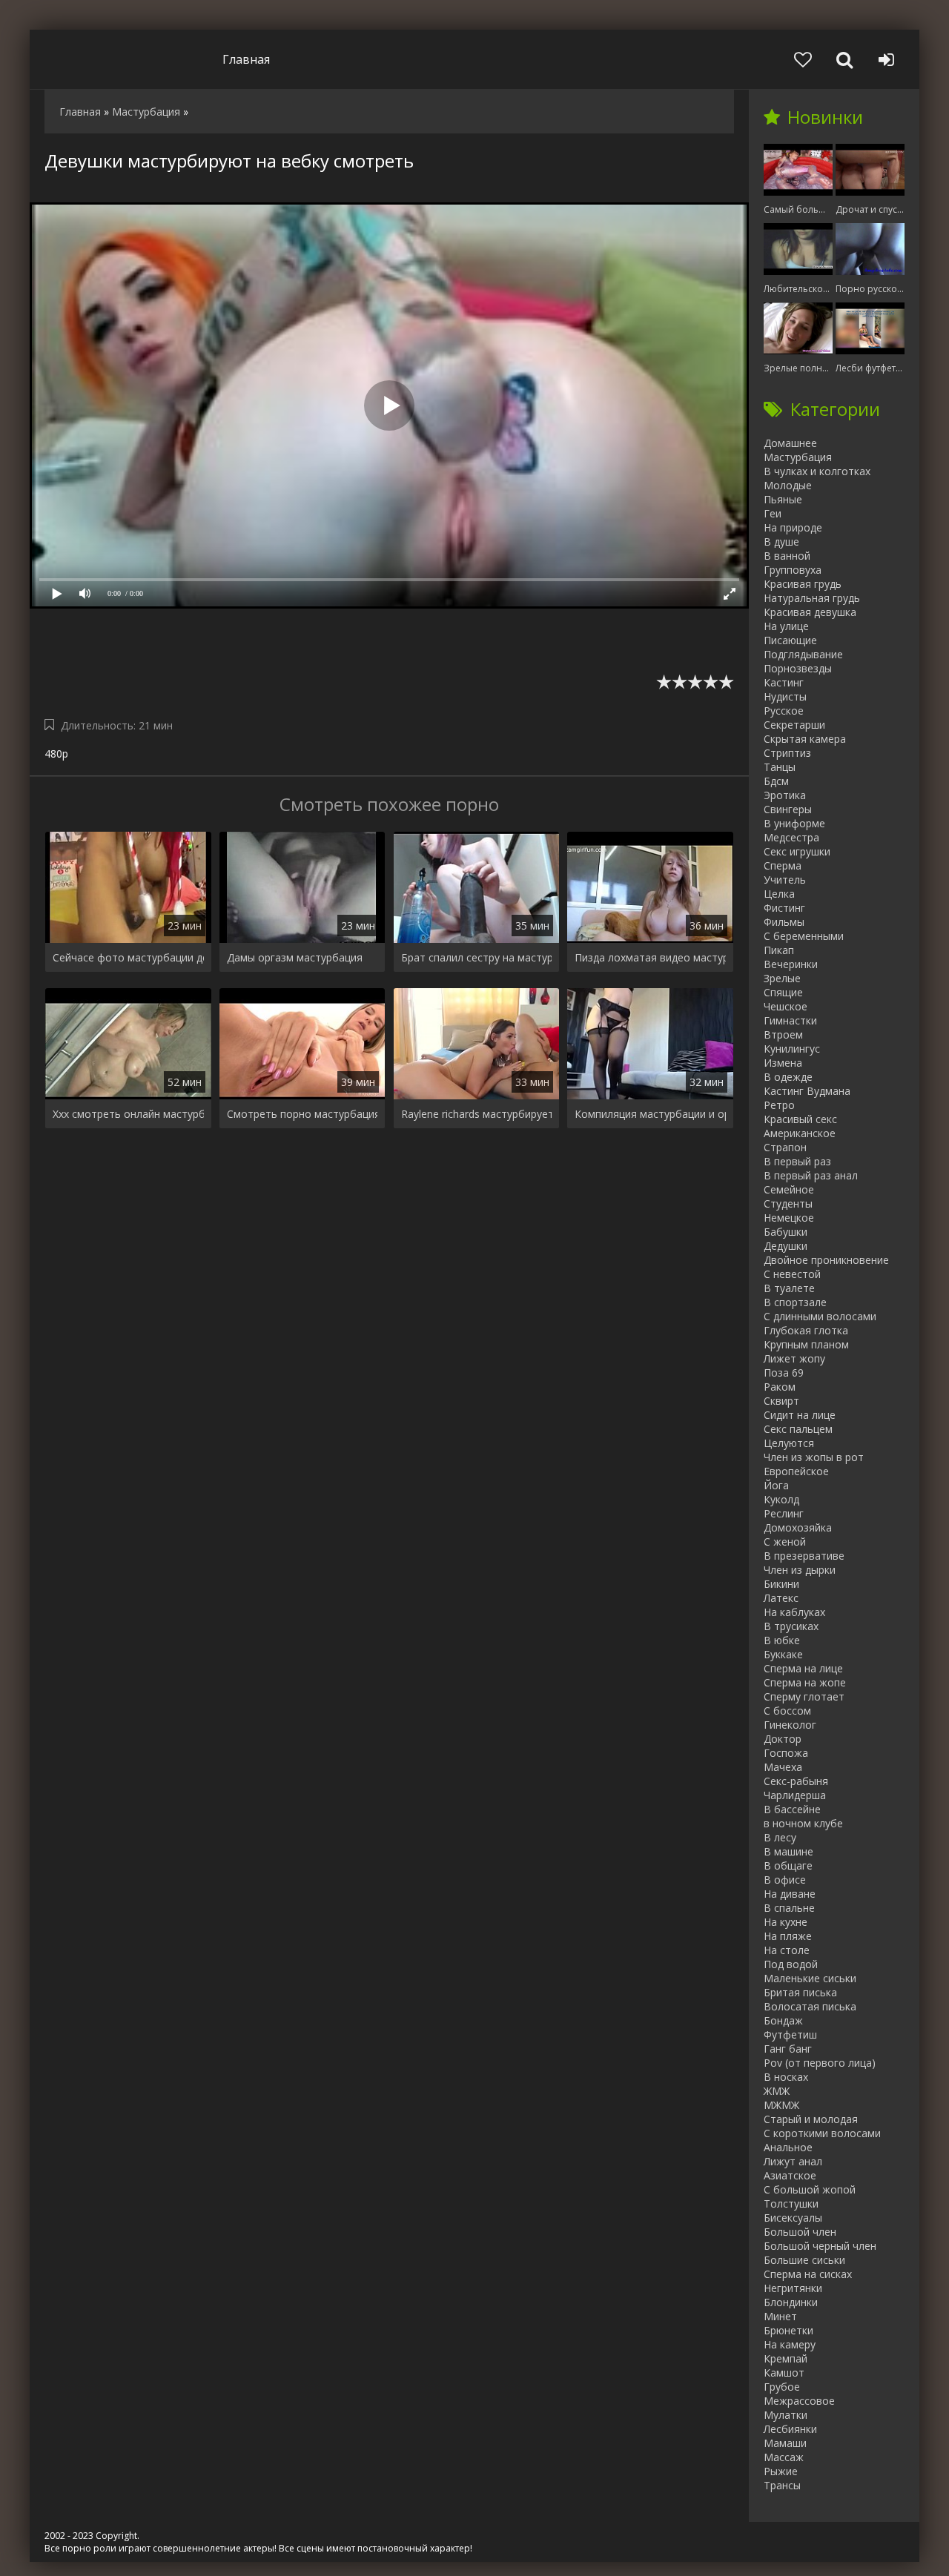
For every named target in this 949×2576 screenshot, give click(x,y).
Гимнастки (790, 1020)
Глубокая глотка (806, 1330)
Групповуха (793, 570)
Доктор (783, 1739)
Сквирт (781, 1401)
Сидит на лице (800, 1415)
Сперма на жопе (805, 1682)
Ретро (779, 1105)
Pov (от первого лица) (820, 2063)
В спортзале (795, 1302)
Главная (246, 59)
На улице (786, 626)
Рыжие (781, 2471)
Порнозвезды (798, 668)
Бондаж (783, 2020)
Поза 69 (784, 1373)
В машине (788, 1851)
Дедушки (786, 1246)
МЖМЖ (781, 2105)
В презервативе (804, 1556)
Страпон (785, 1147)
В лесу (780, 1837)
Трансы (782, 2485)
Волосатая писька (810, 2006)
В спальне (789, 1908)
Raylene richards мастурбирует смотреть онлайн (477, 1114)
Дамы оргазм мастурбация (295, 957)
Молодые (788, 485)
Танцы (780, 767)
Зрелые (782, 978)
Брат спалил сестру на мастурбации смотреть (477, 957)
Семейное (789, 1189)
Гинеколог (790, 1725)
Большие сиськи (804, 2260)
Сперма (783, 865)
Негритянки (793, 2288)
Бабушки (786, 1232)
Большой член (800, 2232)
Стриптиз (787, 753)
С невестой (792, 1274)
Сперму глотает (804, 1696)
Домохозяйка (798, 1527)
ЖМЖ (777, 2091)
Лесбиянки (790, 2429)
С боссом (787, 1711)
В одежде (788, 1077)
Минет (780, 2316)
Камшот (784, 2373)
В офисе (785, 1880)
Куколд (781, 1499)
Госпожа (786, 1753)
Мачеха (783, 1767)
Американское (800, 1133)
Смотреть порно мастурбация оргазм (302, 1114)
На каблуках (794, 1612)
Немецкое (789, 1218)
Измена (783, 1063)
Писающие (790, 640)
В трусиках (791, 1626)
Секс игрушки (797, 851)
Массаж (784, 2457)
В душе (781, 542)
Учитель (785, 880)
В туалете (789, 1288)
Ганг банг (788, 2049)
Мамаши (785, 2443)
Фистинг (784, 908)
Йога (776, 1485)
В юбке (782, 1640)
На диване (790, 1894)
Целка (779, 894)
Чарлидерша (795, 1795)
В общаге (788, 1865)
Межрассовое (799, 2401)
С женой (785, 1542)
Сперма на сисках (808, 2274)
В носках (786, 2077)
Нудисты (785, 696)
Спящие (783, 992)
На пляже (788, 1936)
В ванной (787, 556)
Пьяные (783, 499)
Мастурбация (798, 457)
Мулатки (786, 2415)
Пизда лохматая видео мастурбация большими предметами (650, 957)
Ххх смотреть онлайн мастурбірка (128, 1114)
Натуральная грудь (812, 598)
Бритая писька (800, 1992)
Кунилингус (792, 1049)
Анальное (788, 2147)
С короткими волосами (822, 2133)
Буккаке (783, 1654)
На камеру (790, 2344)
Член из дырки (800, 1570)
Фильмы (784, 922)
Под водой (791, 1964)
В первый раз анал (811, 1175)
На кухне (786, 1922)
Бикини (781, 1584)
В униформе (794, 823)
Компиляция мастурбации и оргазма (650, 1114)
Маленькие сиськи (810, 1978)
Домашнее (790, 443)
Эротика (785, 795)
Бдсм (776, 781)
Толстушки (791, 2203)
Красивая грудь (803, 584)
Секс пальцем (798, 1429)
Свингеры (788, 809)
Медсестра (791, 837)
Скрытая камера (805, 739)
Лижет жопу (794, 1358)
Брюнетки (788, 2330)
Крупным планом (806, 1344)
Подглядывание (803, 654)
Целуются (789, 1443)
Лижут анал (793, 2161)
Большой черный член (820, 2246)
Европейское (796, 1471)
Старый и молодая (811, 2119)
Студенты (788, 1203)
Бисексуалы (793, 2218)
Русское (784, 711)
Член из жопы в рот (814, 1457)
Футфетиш (790, 2034)
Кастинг (784, 682)
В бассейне (792, 1809)
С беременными (804, 936)
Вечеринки (791, 964)
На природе (793, 527)
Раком (780, 1387)
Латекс (781, 1598)
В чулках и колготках (817, 471)
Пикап (779, 950)
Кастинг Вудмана (807, 1091)
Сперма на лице (803, 1668)
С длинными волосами (820, 1316)
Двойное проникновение (826, 1260)
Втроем (783, 1034)
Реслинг (784, 1513)
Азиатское (790, 2175)
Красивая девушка (810, 612)
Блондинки (791, 2302)
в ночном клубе (803, 1823)
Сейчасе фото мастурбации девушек (128, 957)
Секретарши (794, 725)
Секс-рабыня (796, 1781)
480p (56, 754)
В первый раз (797, 1161)
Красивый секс (800, 1119)
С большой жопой (810, 2189)
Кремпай (786, 2358)
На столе (787, 1950)
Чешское (786, 1006)
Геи (773, 513)
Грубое (782, 2387)
